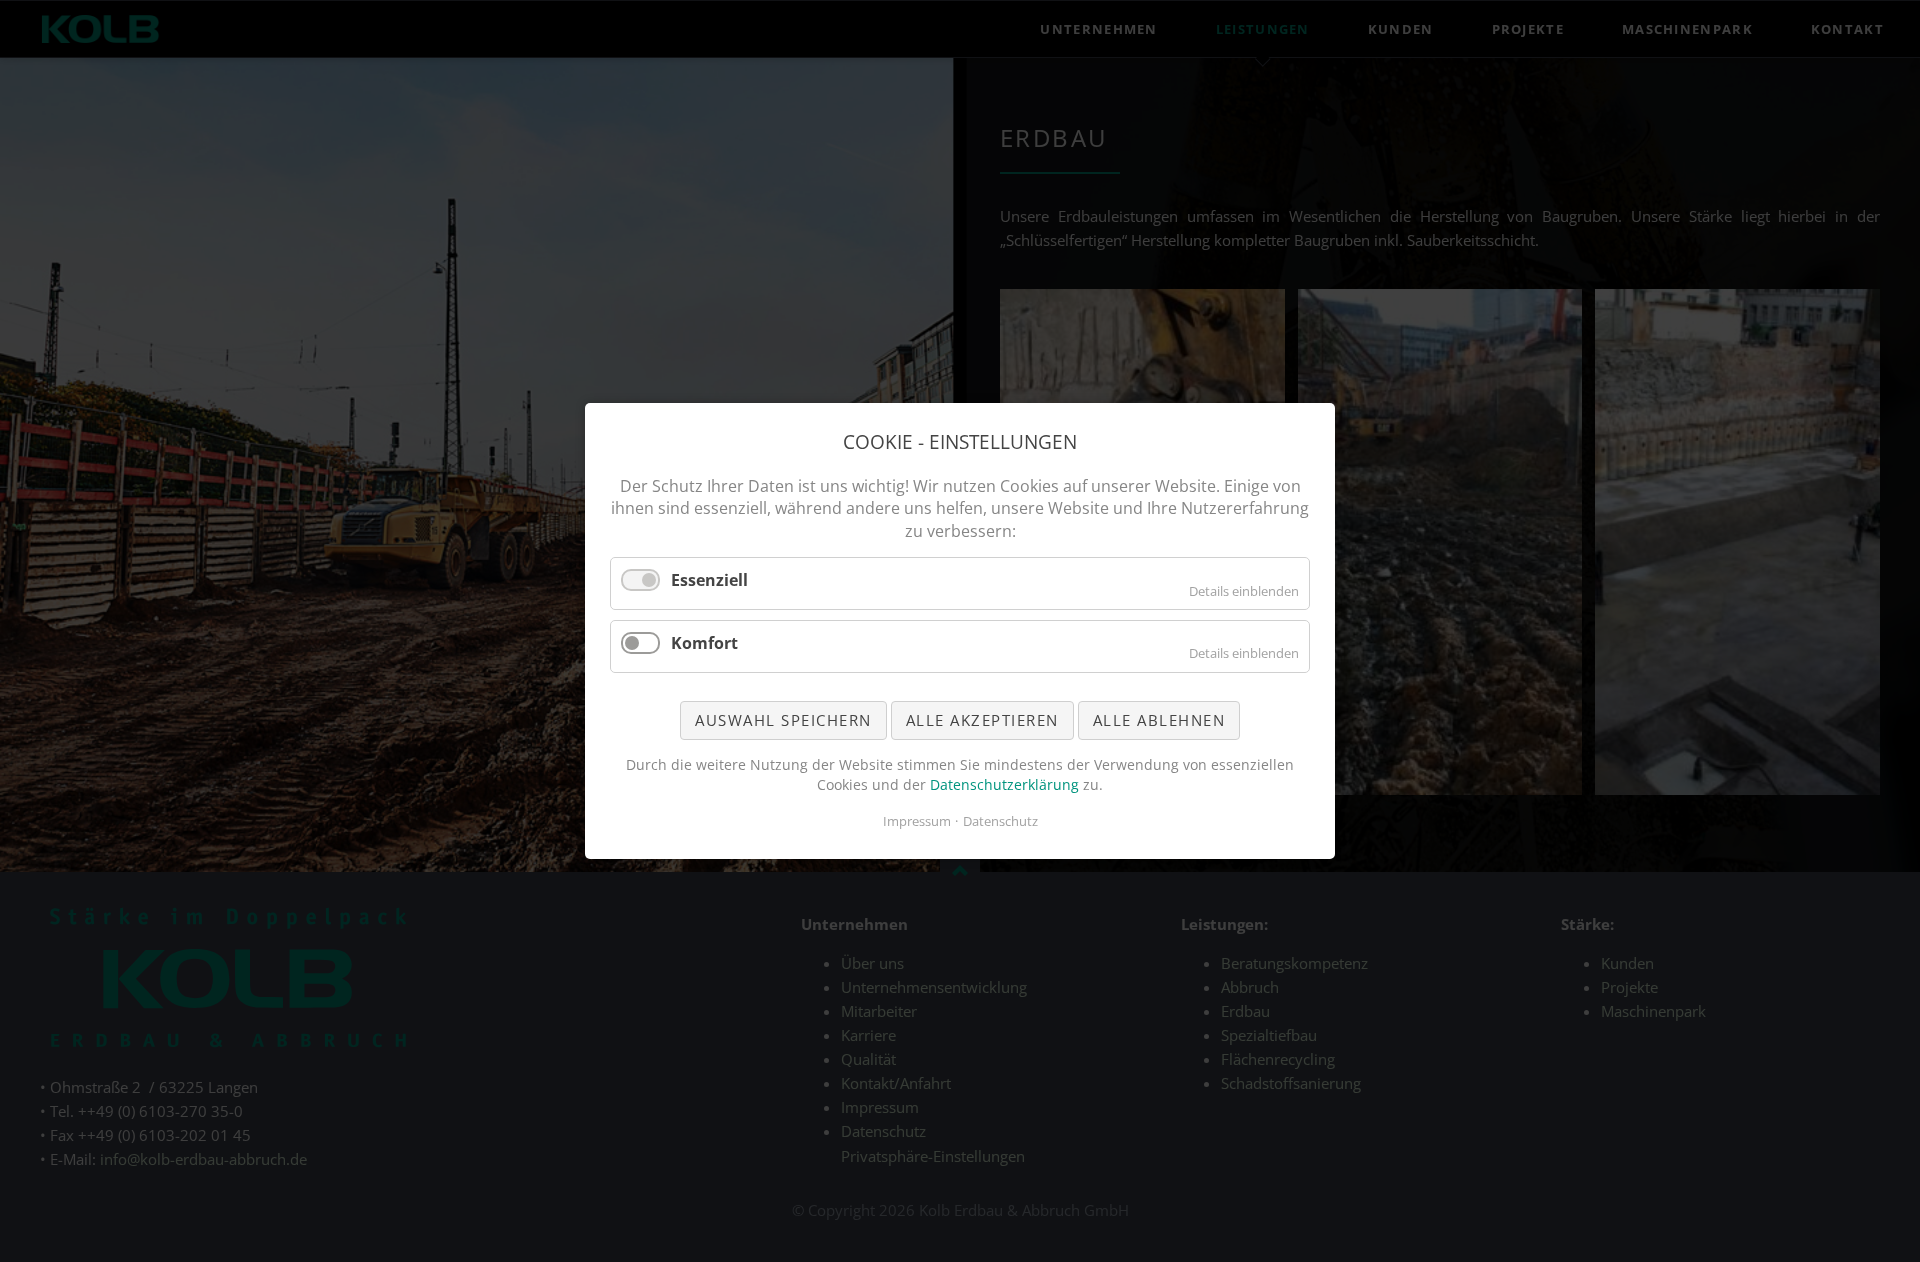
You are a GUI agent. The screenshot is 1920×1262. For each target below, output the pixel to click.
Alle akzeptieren (982, 720)
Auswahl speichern (783, 720)
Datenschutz (1000, 821)
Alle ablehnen (1159, 720)
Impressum (917, 821)
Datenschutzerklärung (1004, 784)
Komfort (704, 643)
